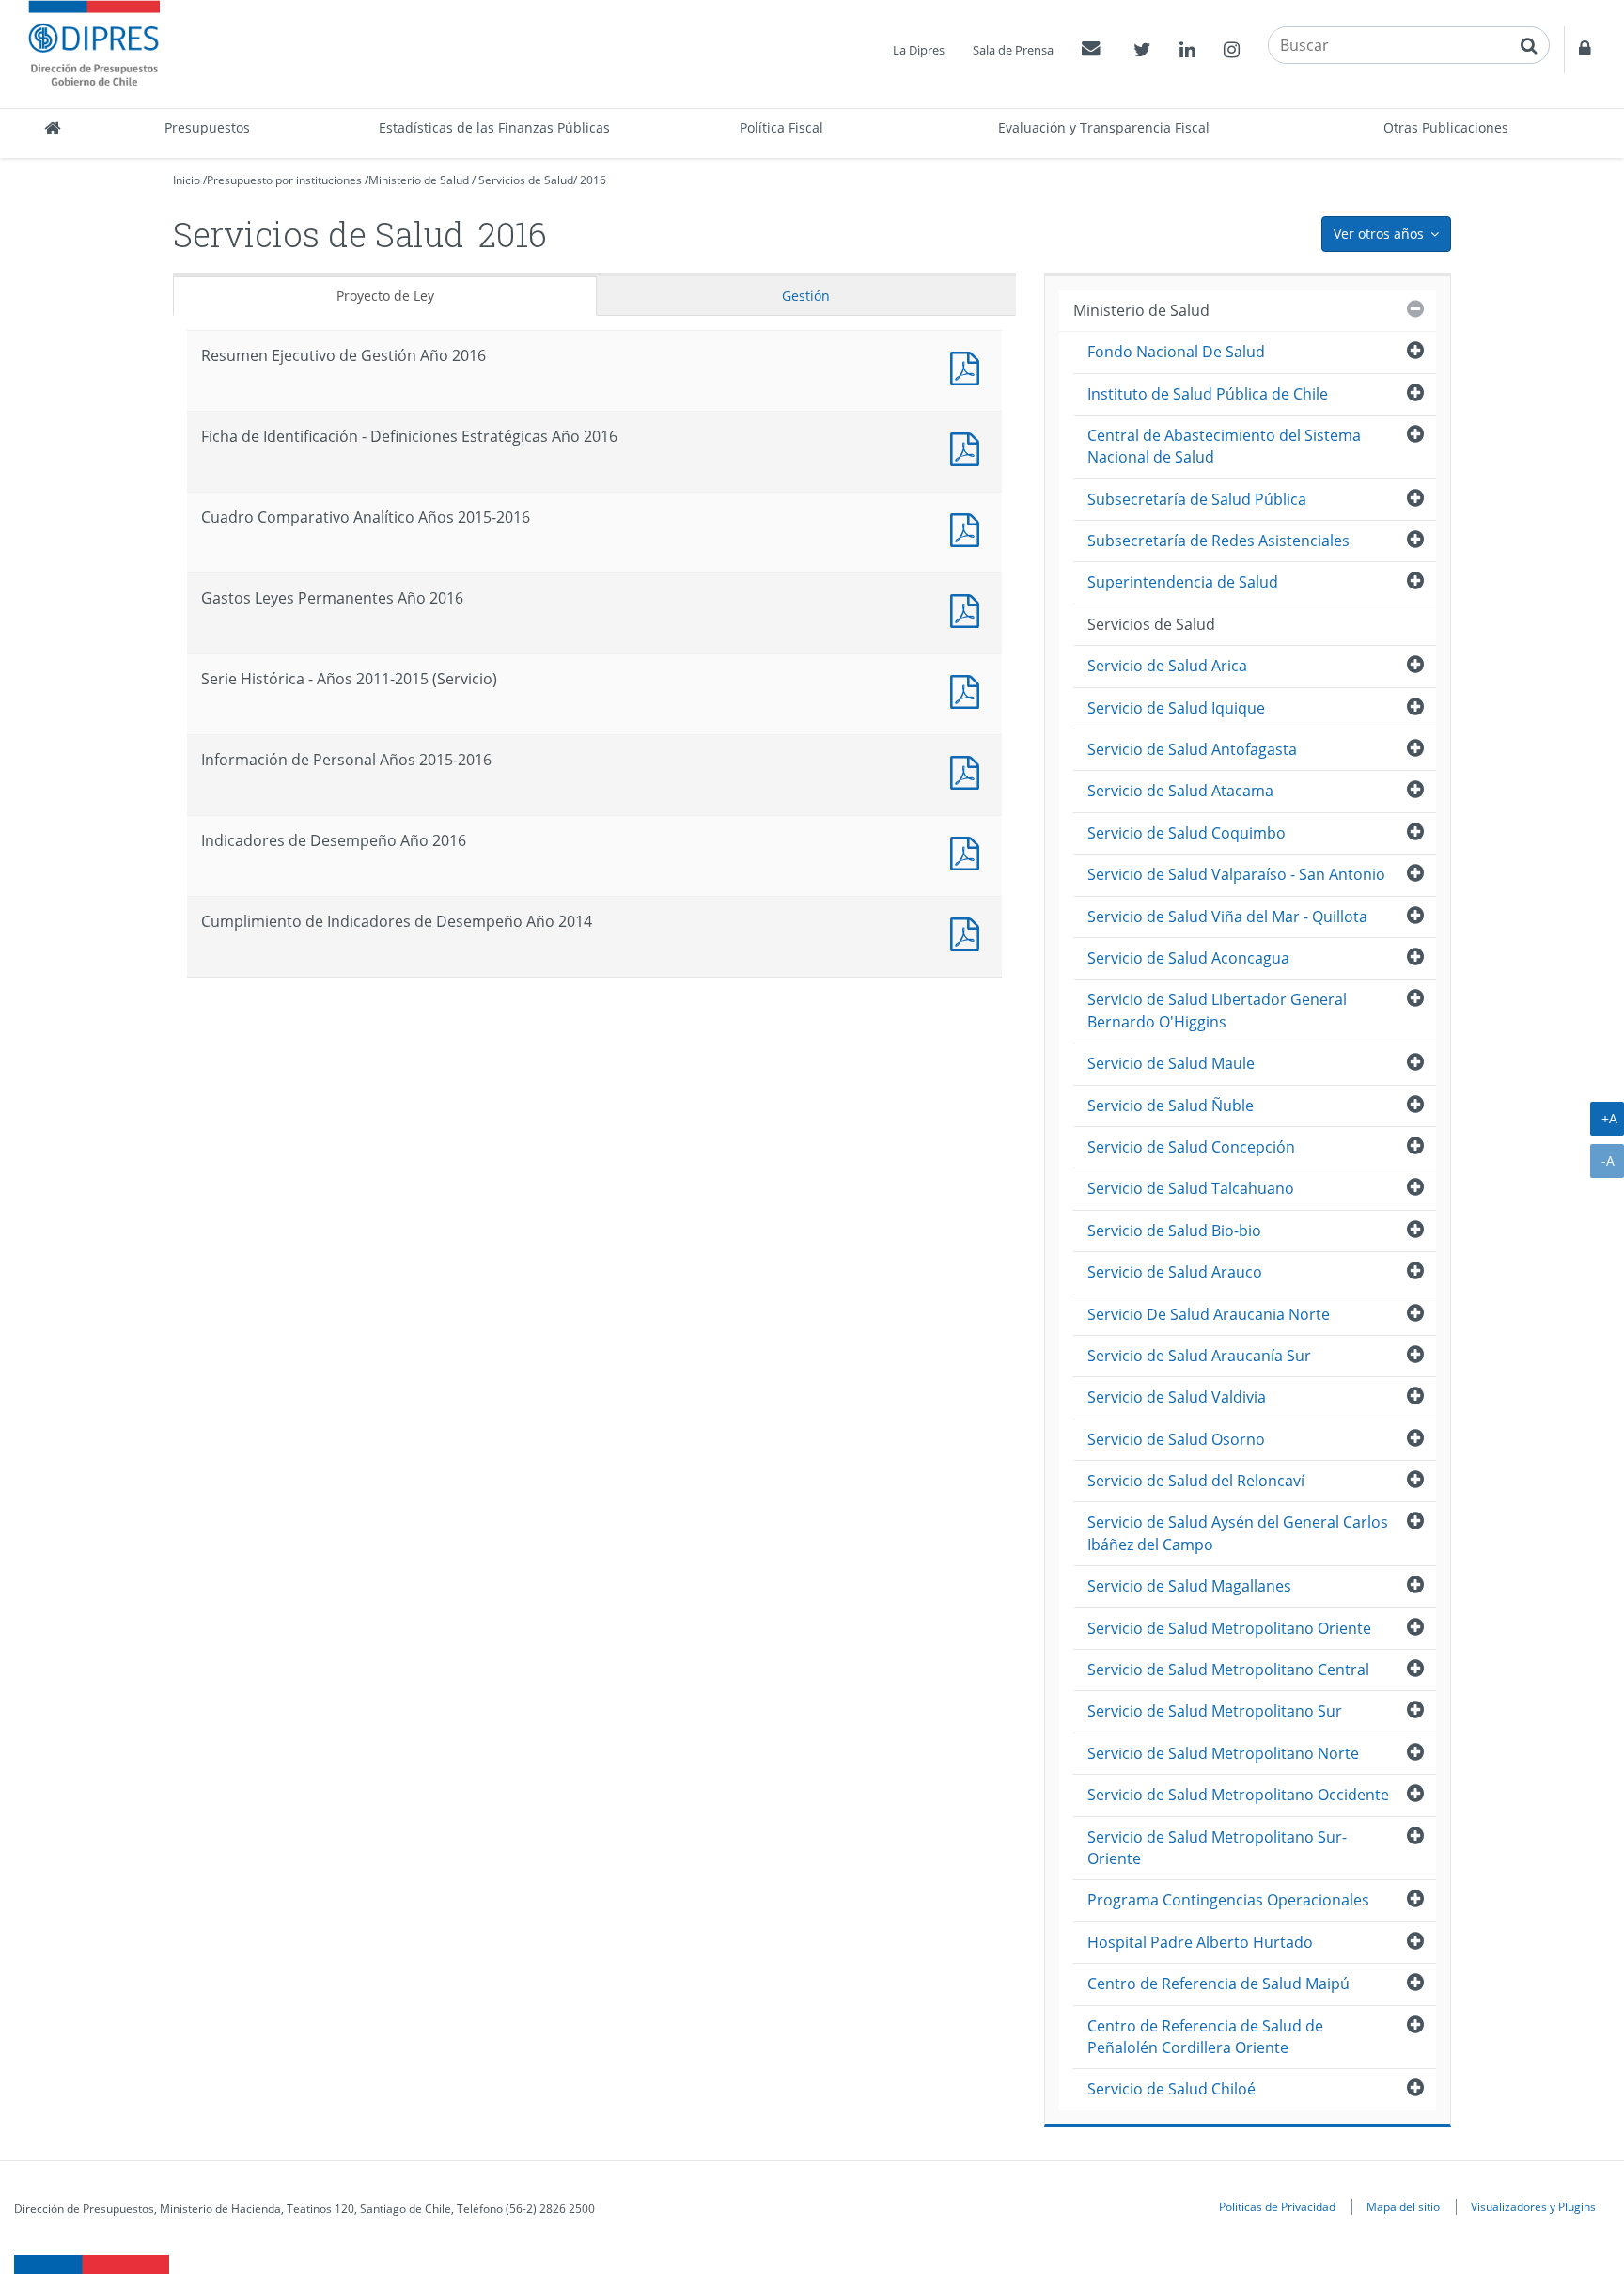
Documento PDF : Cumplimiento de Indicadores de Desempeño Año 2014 (969, 932)
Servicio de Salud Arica (1167, 666)
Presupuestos (207, 127)
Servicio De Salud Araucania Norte (1209, 1314)
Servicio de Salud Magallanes (1189, 1586)
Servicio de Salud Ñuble (1171, 1106)
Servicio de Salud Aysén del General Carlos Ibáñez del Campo (1238, 1533)
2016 (593, 180)
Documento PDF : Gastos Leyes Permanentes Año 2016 (969, 609)
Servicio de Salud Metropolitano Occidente (1238, 1795)
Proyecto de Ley (385, 296)
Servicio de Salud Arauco (1175, 1272)
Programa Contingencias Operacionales (1228, 1900)
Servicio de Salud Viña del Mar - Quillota (1227, 917)
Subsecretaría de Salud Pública (1197, 499)
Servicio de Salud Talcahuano (1191, 1188)
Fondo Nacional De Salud (1176, 352)
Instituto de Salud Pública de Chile (1208, 394)
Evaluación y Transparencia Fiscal (1104, 127)
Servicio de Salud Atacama (1180, 791)
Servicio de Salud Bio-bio (1174, 1231)
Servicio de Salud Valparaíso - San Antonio (1236, 874)
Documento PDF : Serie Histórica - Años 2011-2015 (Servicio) (969, 690)
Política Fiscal (781, 127)
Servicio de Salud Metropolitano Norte (1223, 1753)
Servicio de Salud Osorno (1176, 1439)
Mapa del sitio (1403, 2206)
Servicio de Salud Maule (1171, 1063)
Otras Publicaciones (1446, 127)
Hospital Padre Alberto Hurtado (1200, 1942)
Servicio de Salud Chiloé (1171, 2089)
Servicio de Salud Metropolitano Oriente (1229, 1628)
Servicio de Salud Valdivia (1177, 1397)
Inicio (187, 180)
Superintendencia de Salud (1183, 582)
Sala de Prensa (1013, 50)
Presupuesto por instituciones (284, 180)
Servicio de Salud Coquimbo (1187, 833)
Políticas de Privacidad (1277, 2206)
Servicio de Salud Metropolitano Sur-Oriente (1217, 1848)
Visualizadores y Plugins (1533, 2206)
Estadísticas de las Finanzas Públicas (494, 127)
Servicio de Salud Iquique (1176, 708)
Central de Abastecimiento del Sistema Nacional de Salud (1224, 446)
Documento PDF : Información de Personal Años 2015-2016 (969, 770)
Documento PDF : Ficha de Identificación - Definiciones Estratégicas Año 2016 (969, 447)
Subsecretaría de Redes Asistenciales (1218, 541)
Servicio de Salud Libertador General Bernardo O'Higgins (1217, 1010)
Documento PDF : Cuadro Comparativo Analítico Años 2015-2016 (969, 528)
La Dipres (919, 50)
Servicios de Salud (526, 180)
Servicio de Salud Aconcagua (1188, 958)
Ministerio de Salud (419, 180)
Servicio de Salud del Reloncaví (1196, 1481)
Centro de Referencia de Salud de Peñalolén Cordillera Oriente (1205, 2037)
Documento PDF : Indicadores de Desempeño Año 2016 (969, 851)
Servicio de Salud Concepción (1191, 1147)
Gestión (806, 296)
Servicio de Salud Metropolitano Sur (1215, 1711)
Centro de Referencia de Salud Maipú (1218, 1984)
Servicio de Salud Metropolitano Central (1228, 1670)
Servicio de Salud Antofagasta (1192, 749)
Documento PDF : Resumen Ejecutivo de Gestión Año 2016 (969, 366)
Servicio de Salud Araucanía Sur (1199, 1356)
